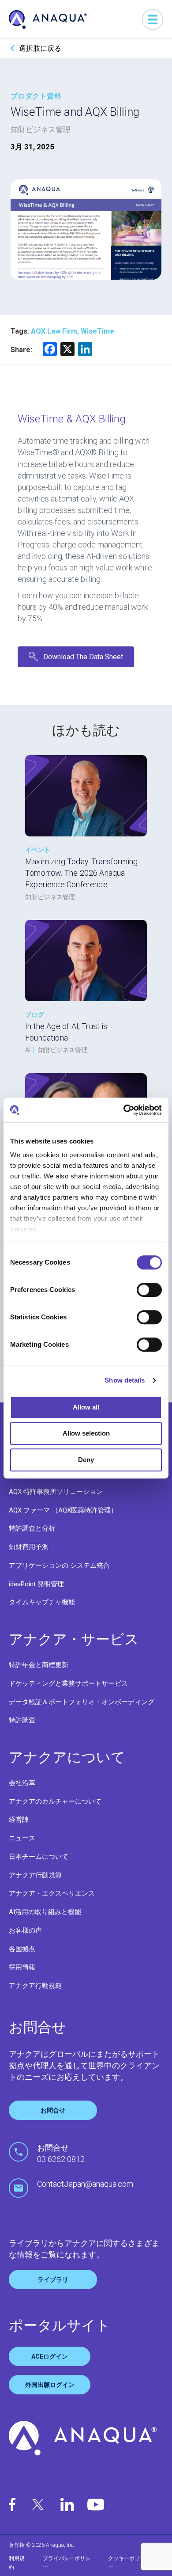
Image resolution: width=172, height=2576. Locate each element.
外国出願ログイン (50, 2385)
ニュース (22, 1838)
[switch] (149, 1290)
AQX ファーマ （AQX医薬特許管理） (63, 1510)
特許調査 (22, 1720)
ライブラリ (53, 2280)
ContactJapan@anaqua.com (85, 2184)
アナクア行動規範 (35, 1875)
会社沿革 (22, 1783)
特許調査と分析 (32, 1528)
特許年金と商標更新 (39, 1665)
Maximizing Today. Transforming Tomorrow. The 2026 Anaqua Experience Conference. (81, 873)
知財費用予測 (29, 1547)
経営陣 (19, 1820)
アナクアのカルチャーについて (55, 1801)
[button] (76, 657)
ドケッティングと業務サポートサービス (68, 1683)
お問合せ (53, 2110)
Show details (125, 1380)
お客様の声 (25, 1930)
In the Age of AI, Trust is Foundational (66, 1032)
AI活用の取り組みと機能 (45, 1912)
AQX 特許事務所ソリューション (56, 1492)
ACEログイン (50, 2356)
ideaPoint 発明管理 (36, 1584)
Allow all (86, 1407)
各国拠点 (22, 1949)
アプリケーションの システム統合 (59, 1565)
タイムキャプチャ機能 (42, 1602)
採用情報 (22, 1967)
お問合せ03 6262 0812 (61, 2153)
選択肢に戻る (40, 48)
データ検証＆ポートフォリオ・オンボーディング (82, 1702)
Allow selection (86, 1433)
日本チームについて (39, 1857)
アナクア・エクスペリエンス (52, 1893)
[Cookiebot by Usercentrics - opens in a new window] (124, 1110)
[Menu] (153, 19)
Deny (86, 1460)
